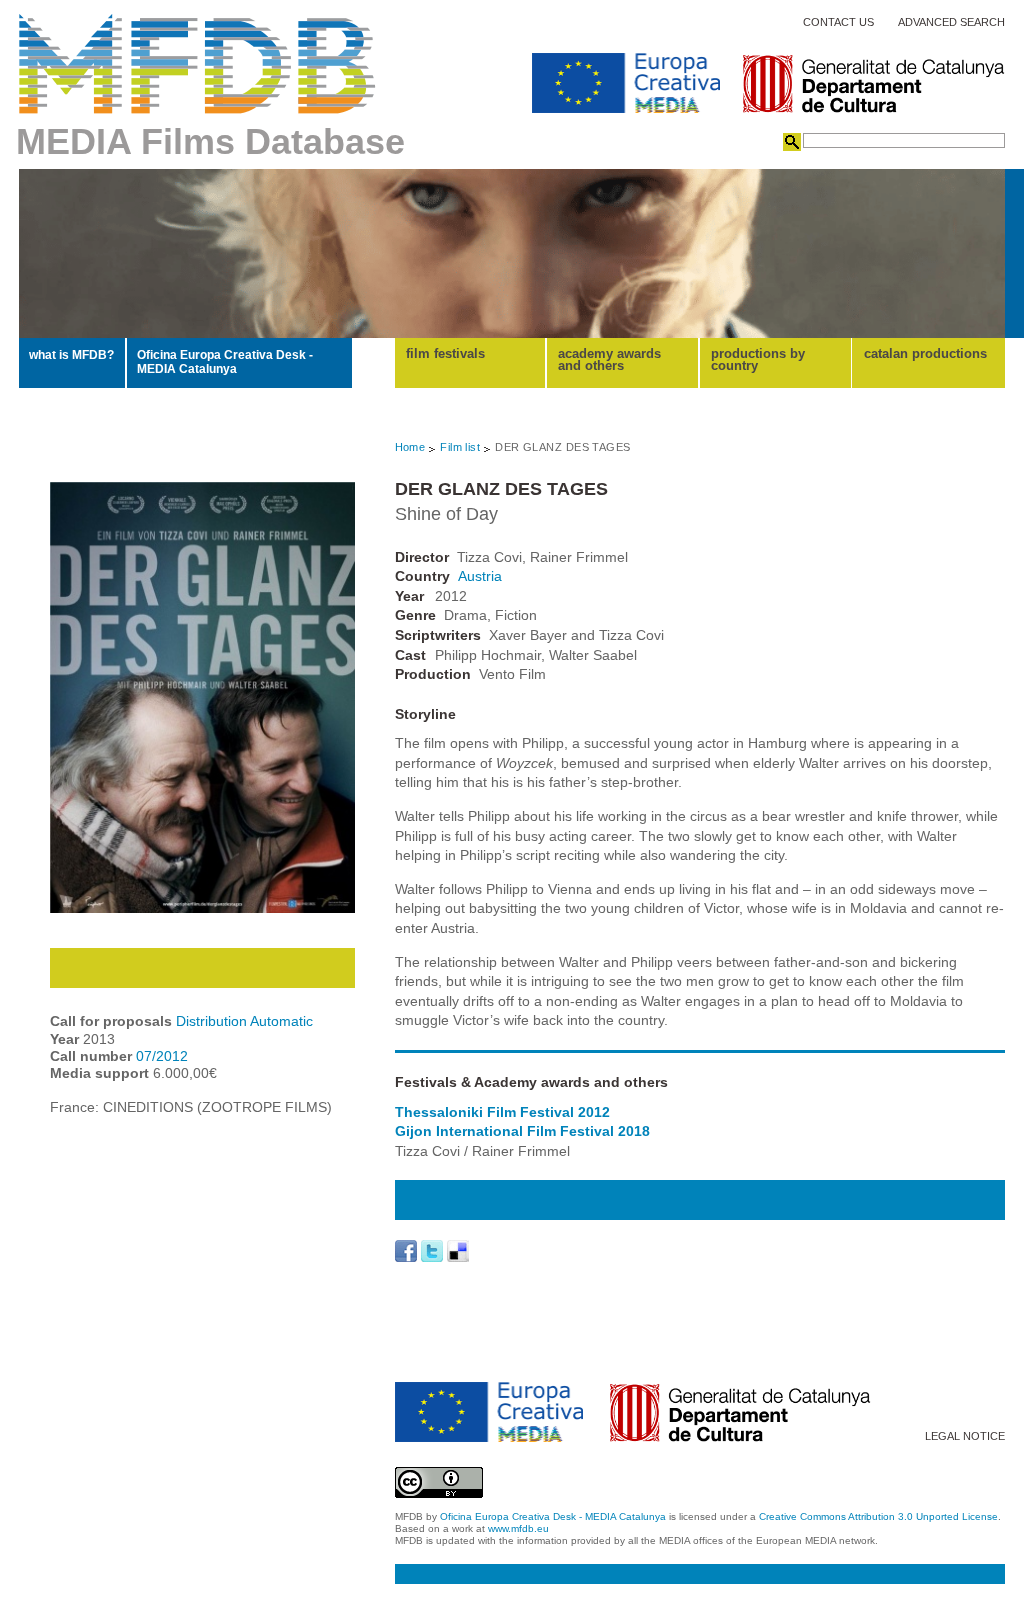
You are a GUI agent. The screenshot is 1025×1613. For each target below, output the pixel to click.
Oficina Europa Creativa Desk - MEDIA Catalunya (225, 362)
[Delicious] (458, 1251)
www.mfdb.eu (518, 1528)
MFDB (197, 64)
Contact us (838, 22)
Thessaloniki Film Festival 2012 (502, 1112)
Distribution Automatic (244, 1021)
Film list (460, 447)
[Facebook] (406, 1251)
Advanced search (951, 22)
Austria (480, 576)
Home (410, 447)
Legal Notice (965, 1436)
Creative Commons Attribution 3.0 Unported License (878, 1516)
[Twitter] (432, 1251)
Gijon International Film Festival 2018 (522, 1131)
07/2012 (162, 1056)
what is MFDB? (71, 355)
